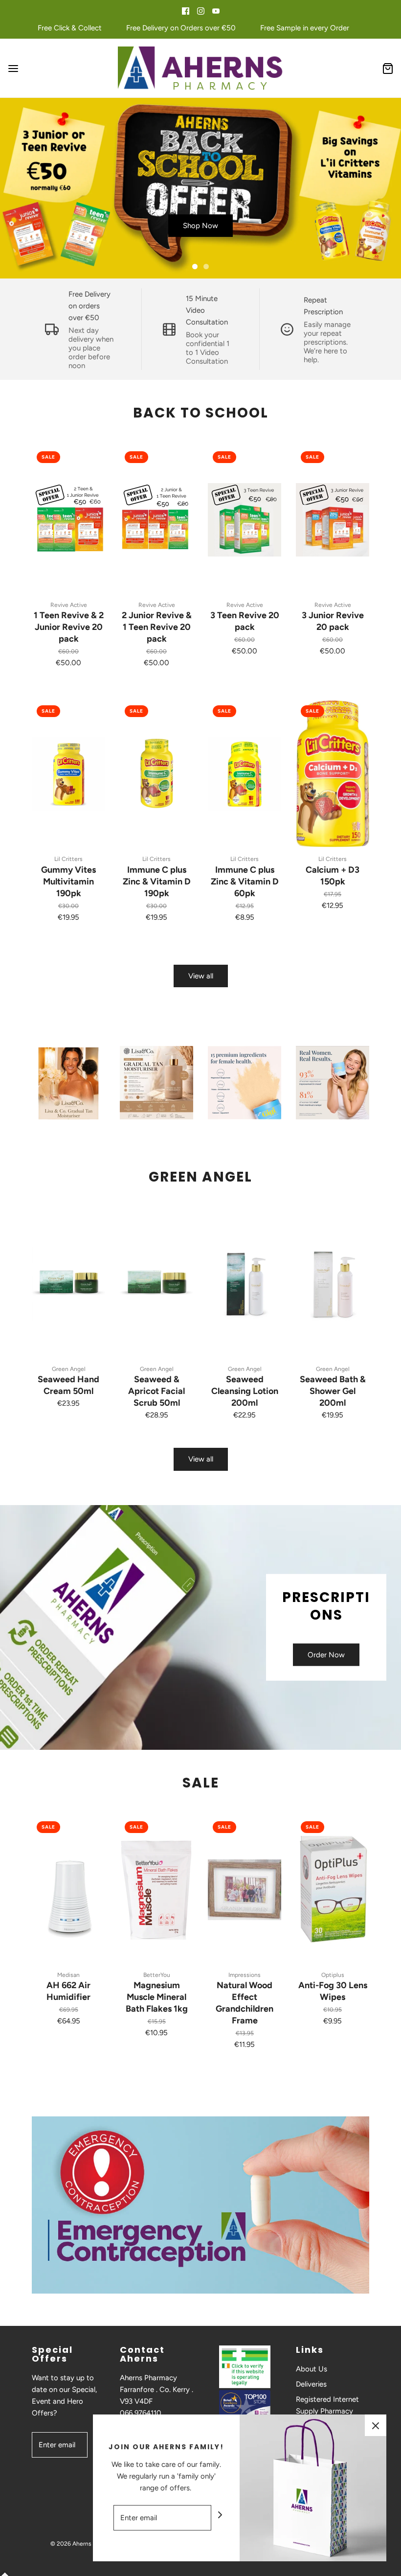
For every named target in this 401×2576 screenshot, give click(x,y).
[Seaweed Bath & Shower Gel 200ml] (333, 1284)
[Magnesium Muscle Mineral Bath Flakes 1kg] (156, 1890)
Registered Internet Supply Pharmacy (327, 2405)
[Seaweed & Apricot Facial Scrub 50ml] (156, 1284)
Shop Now (200, 226)
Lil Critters (68, 859)
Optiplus (333, 1975)
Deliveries (311, 2384)
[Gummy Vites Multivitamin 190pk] (68, 774)
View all (201, 976)
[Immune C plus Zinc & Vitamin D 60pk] (245, 774)
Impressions (245, 1975)
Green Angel (69, 1369)
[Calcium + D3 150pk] (333, 774)
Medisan (68, 1975)
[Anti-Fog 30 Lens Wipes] (333, 1890)
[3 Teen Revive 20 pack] (245, 520)
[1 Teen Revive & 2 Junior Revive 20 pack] (68, 520)
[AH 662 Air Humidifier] (68, 1890)
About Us (312, 2369)
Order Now (326, 1655)
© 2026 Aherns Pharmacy (84, 2544)
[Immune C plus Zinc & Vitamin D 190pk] (156, 774)
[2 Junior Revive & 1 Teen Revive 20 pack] (156, 520)
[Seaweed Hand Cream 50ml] (68, 1284)
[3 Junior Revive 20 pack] (333, 520)
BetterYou (157, 1975)
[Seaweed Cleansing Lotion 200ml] (245, 1284)
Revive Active (69, 605)
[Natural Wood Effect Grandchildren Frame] (245, 1890)
